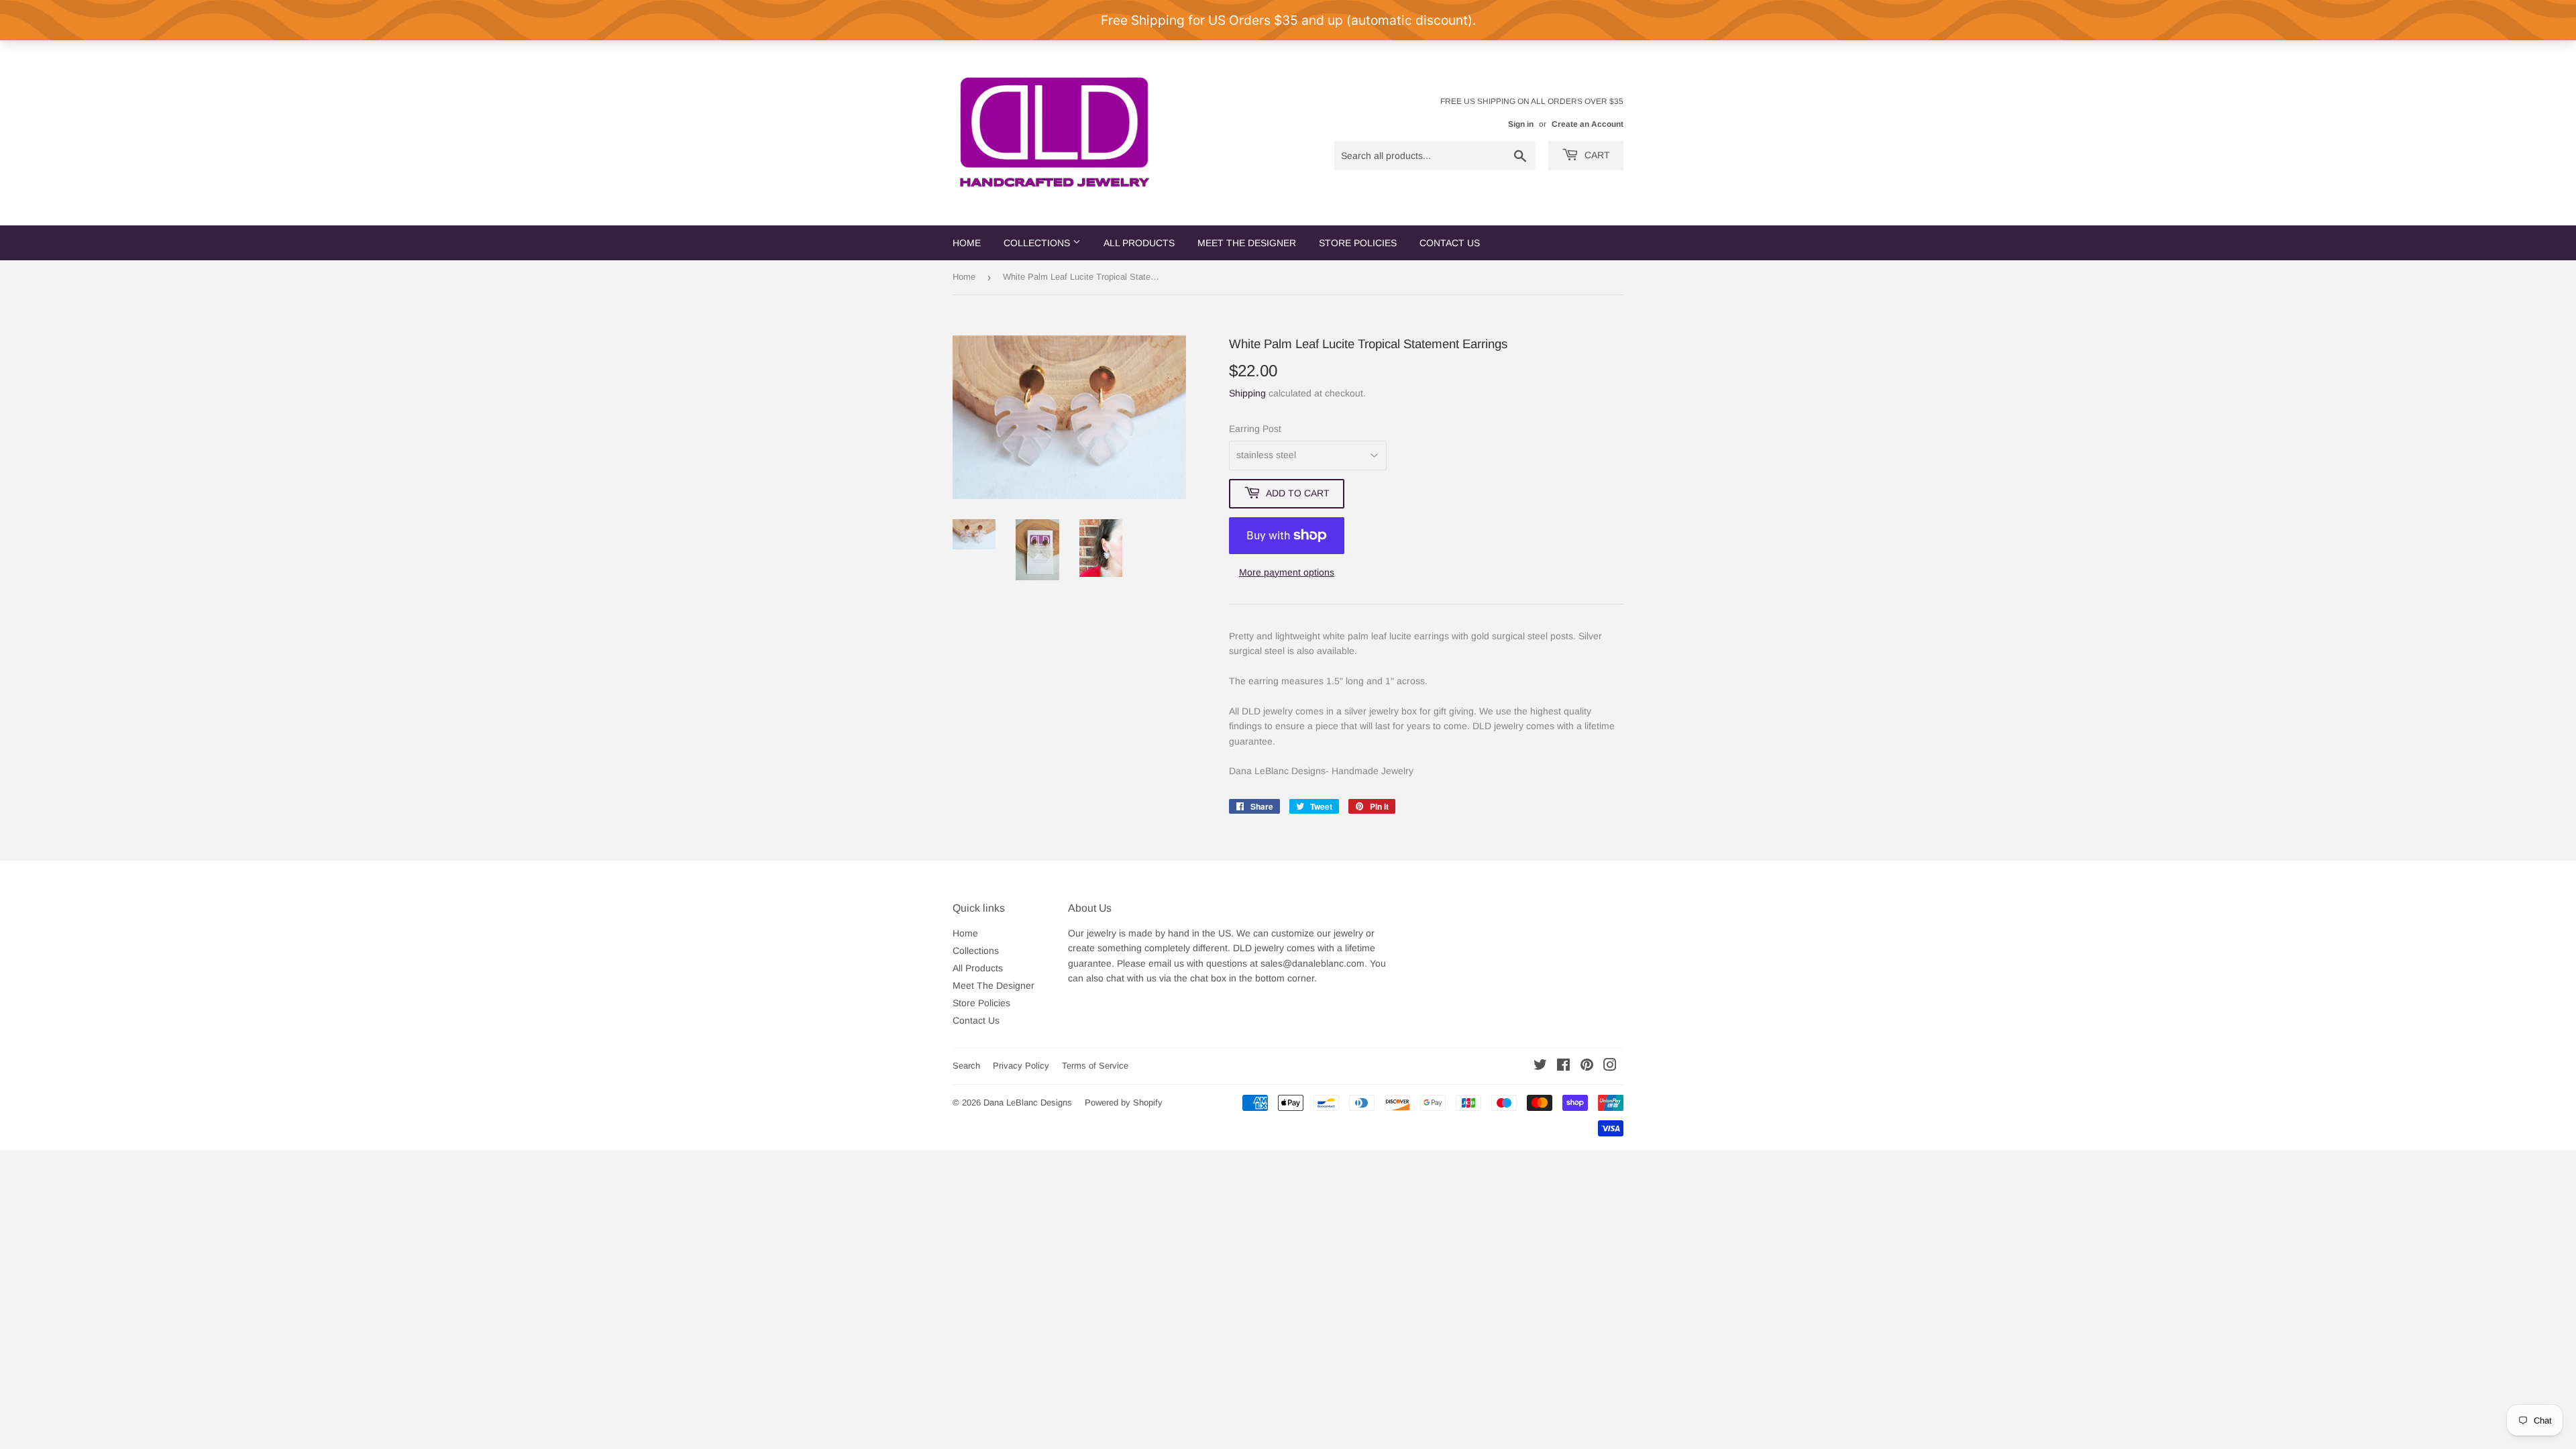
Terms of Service (1095, 1066)
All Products (1139, 243)
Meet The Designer (1247, 243)
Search (966, 1066)
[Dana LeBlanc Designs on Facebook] (1563, 1067)
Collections (1038, 243)
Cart (1596, 155)
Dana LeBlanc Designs (1028, 1103)
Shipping (1247, 393)
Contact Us (1450, 243)
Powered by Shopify (1124, 1103)
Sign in (1521, 124)
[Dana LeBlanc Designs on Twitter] (1540, 1067)
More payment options (1287, 572)
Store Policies (1358, 243)
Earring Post (1255, 429)
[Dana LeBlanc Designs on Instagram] (1610, 1067)
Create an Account (1588, 124)
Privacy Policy (1021, 1066)
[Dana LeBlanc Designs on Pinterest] (1587, 1067)
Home (967, 243)
